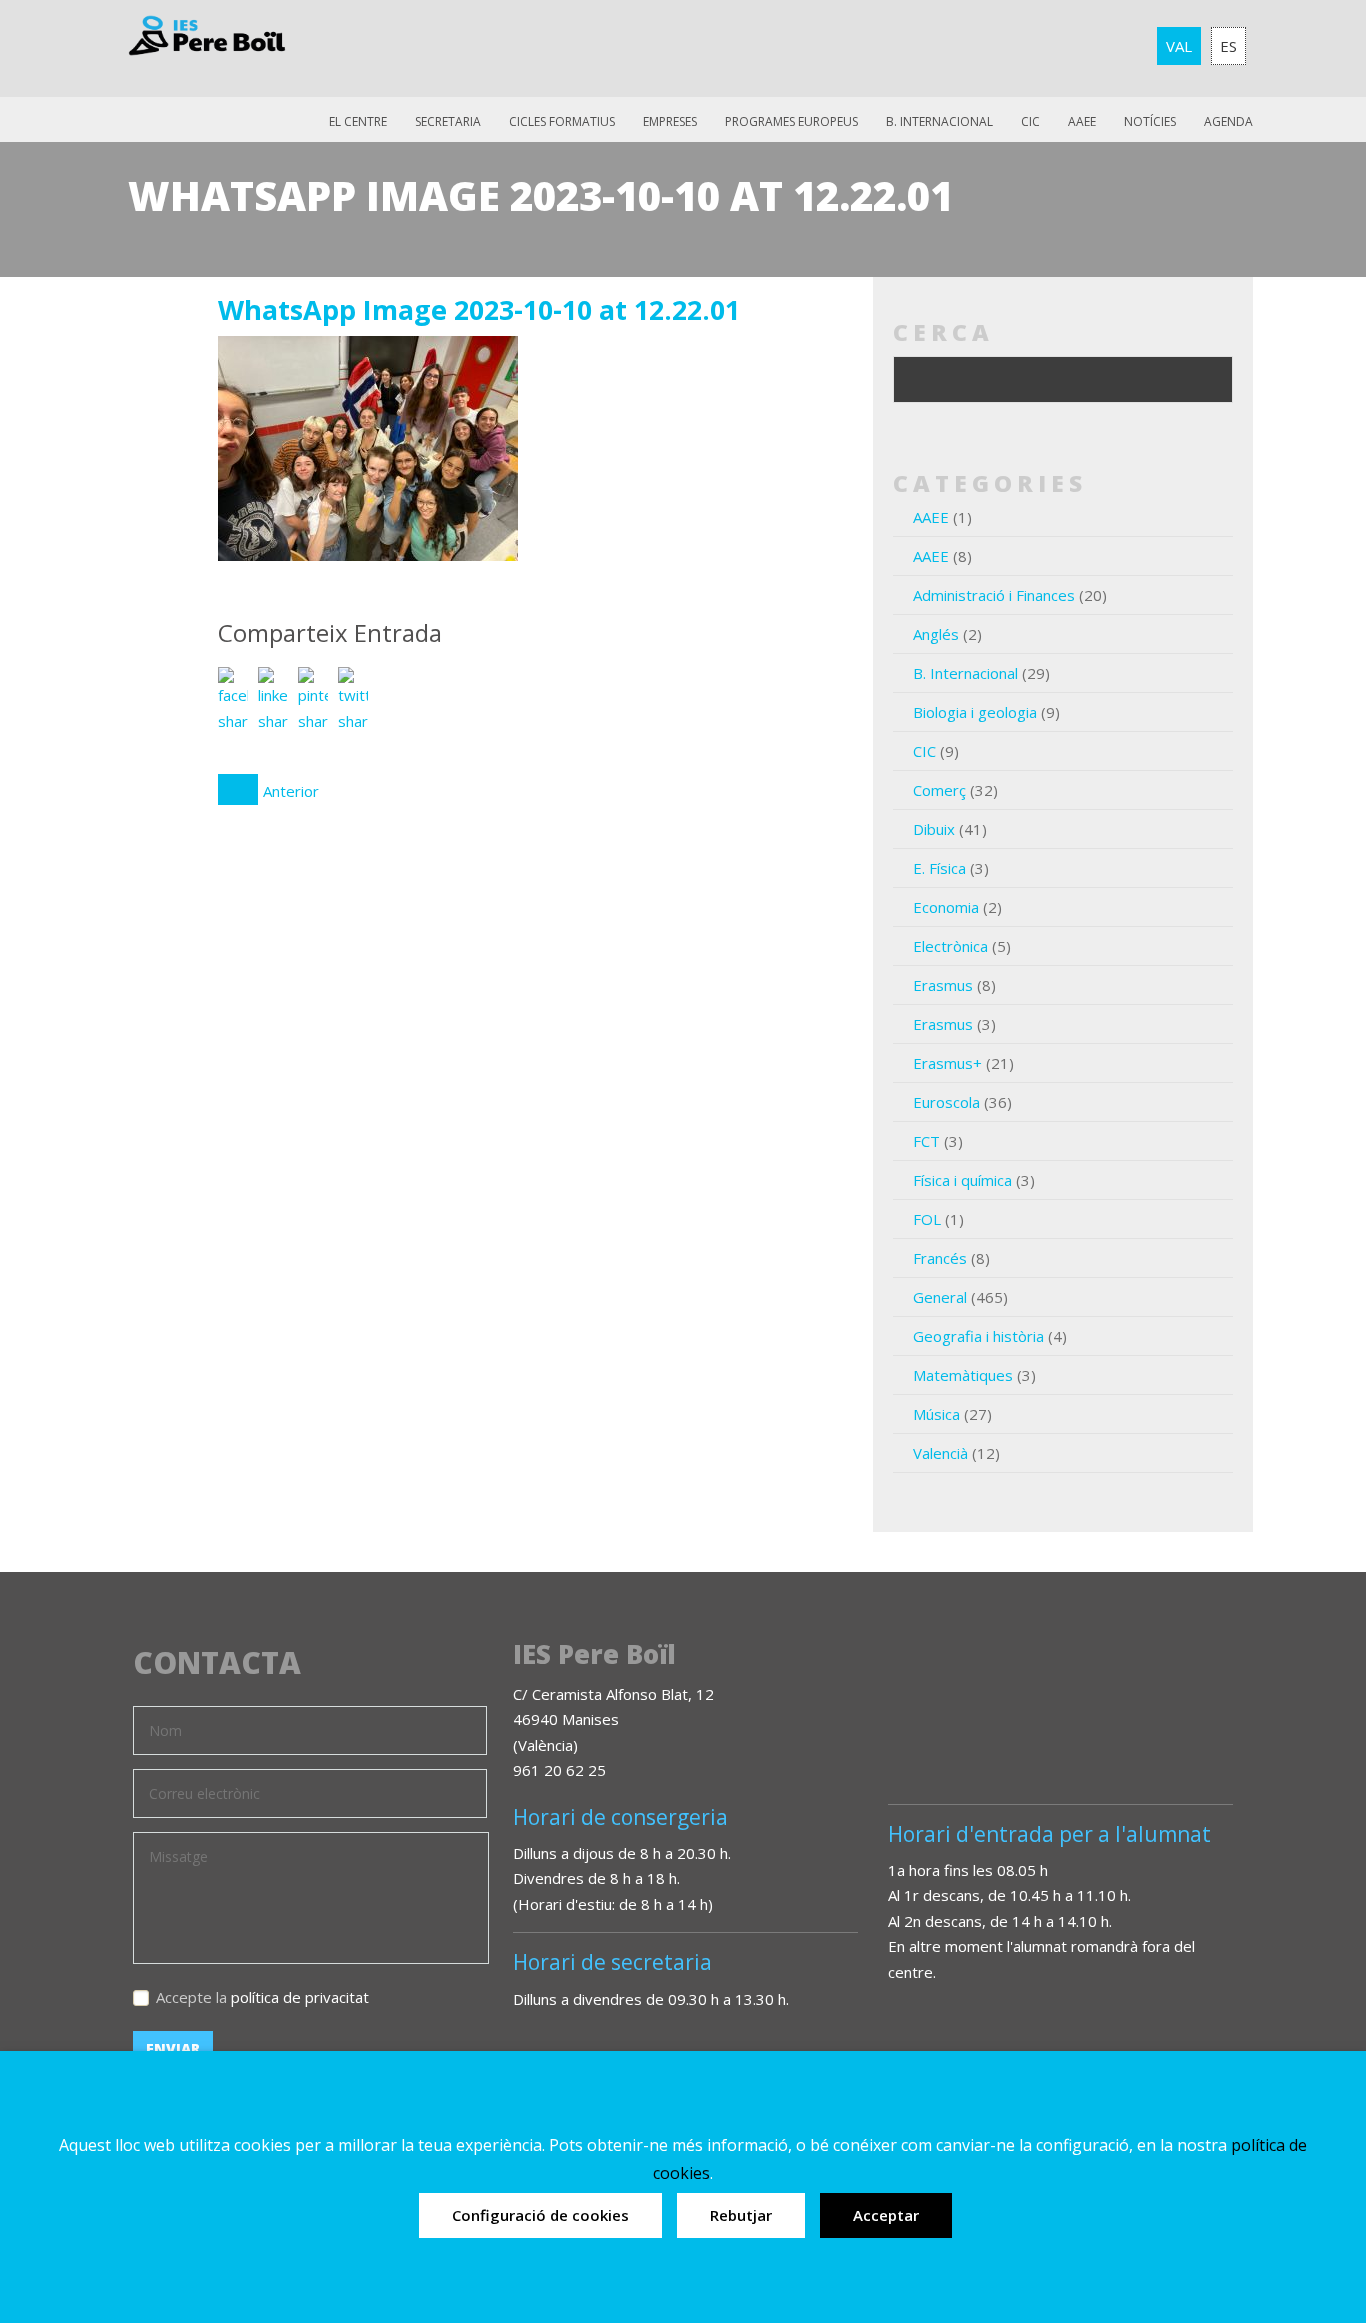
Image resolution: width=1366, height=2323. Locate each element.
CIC (1030, 121)
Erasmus (943, 985)
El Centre (358, 121)
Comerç (939, 790)
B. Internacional (965, 673)
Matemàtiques (963, 1375)
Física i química (962, 1180)
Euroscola (946, 1102)
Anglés (936, 634)
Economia (946, 907)
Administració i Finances (994, 595)
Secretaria (448, 121)
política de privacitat (300, 1997)
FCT (926, 1141)
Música (936, 1414)
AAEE (1082, 121)
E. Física (939, 868)
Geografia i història (978, 1336)
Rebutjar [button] (741, 2215)
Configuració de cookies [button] (540, 2215)
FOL (927, 1219)
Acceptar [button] (886, 2215)
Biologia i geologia (975, 712)
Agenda (1228, 121)
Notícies (1150, 121)
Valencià (940, 1453)
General (940, 1297)
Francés (940, 1258)
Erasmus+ (947, 1063)
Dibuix (934, 829)
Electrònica (950, 946)
